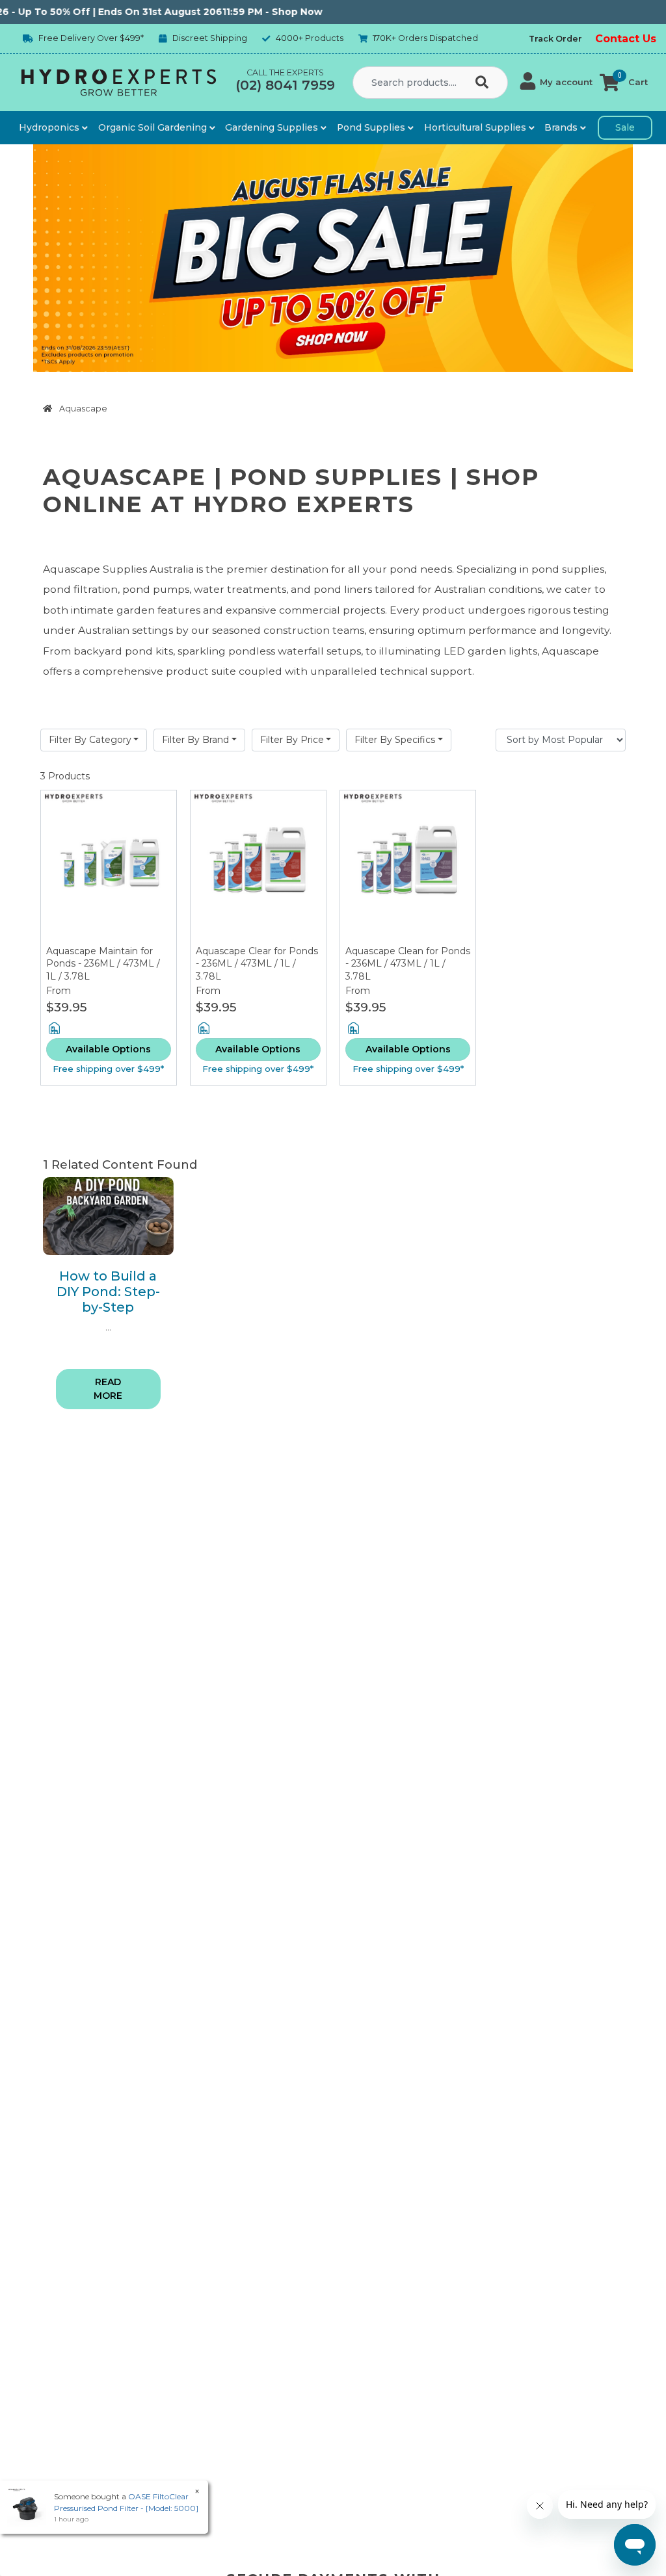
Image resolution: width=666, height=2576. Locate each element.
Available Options (108, 1049)
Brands (562, 127)
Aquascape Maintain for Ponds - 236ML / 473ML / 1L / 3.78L (103, 964)
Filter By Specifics (395, 740)
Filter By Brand (195, 740)
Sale (625, 127)
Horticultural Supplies (476, 127)
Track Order (555, 39)
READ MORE (108, 1389)
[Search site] (485, 83)
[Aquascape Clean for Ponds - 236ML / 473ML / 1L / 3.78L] (408, 868)
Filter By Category (90, 740)
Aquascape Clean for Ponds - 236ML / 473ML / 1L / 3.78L (408, 964)
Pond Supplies (372, 127)
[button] (556, 83)
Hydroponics (50, 127)
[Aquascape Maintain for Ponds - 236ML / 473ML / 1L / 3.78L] (109, 868)
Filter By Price (292, 740)
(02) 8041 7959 (285, 85)
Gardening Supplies (273, 127)
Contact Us (626, 39)
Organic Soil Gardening (154, 127)
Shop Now (266, 12)
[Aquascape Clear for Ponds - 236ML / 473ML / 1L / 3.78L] (258, 868)
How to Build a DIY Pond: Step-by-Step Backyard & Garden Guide (108, 1307)
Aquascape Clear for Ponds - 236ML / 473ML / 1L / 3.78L (257, 964)
